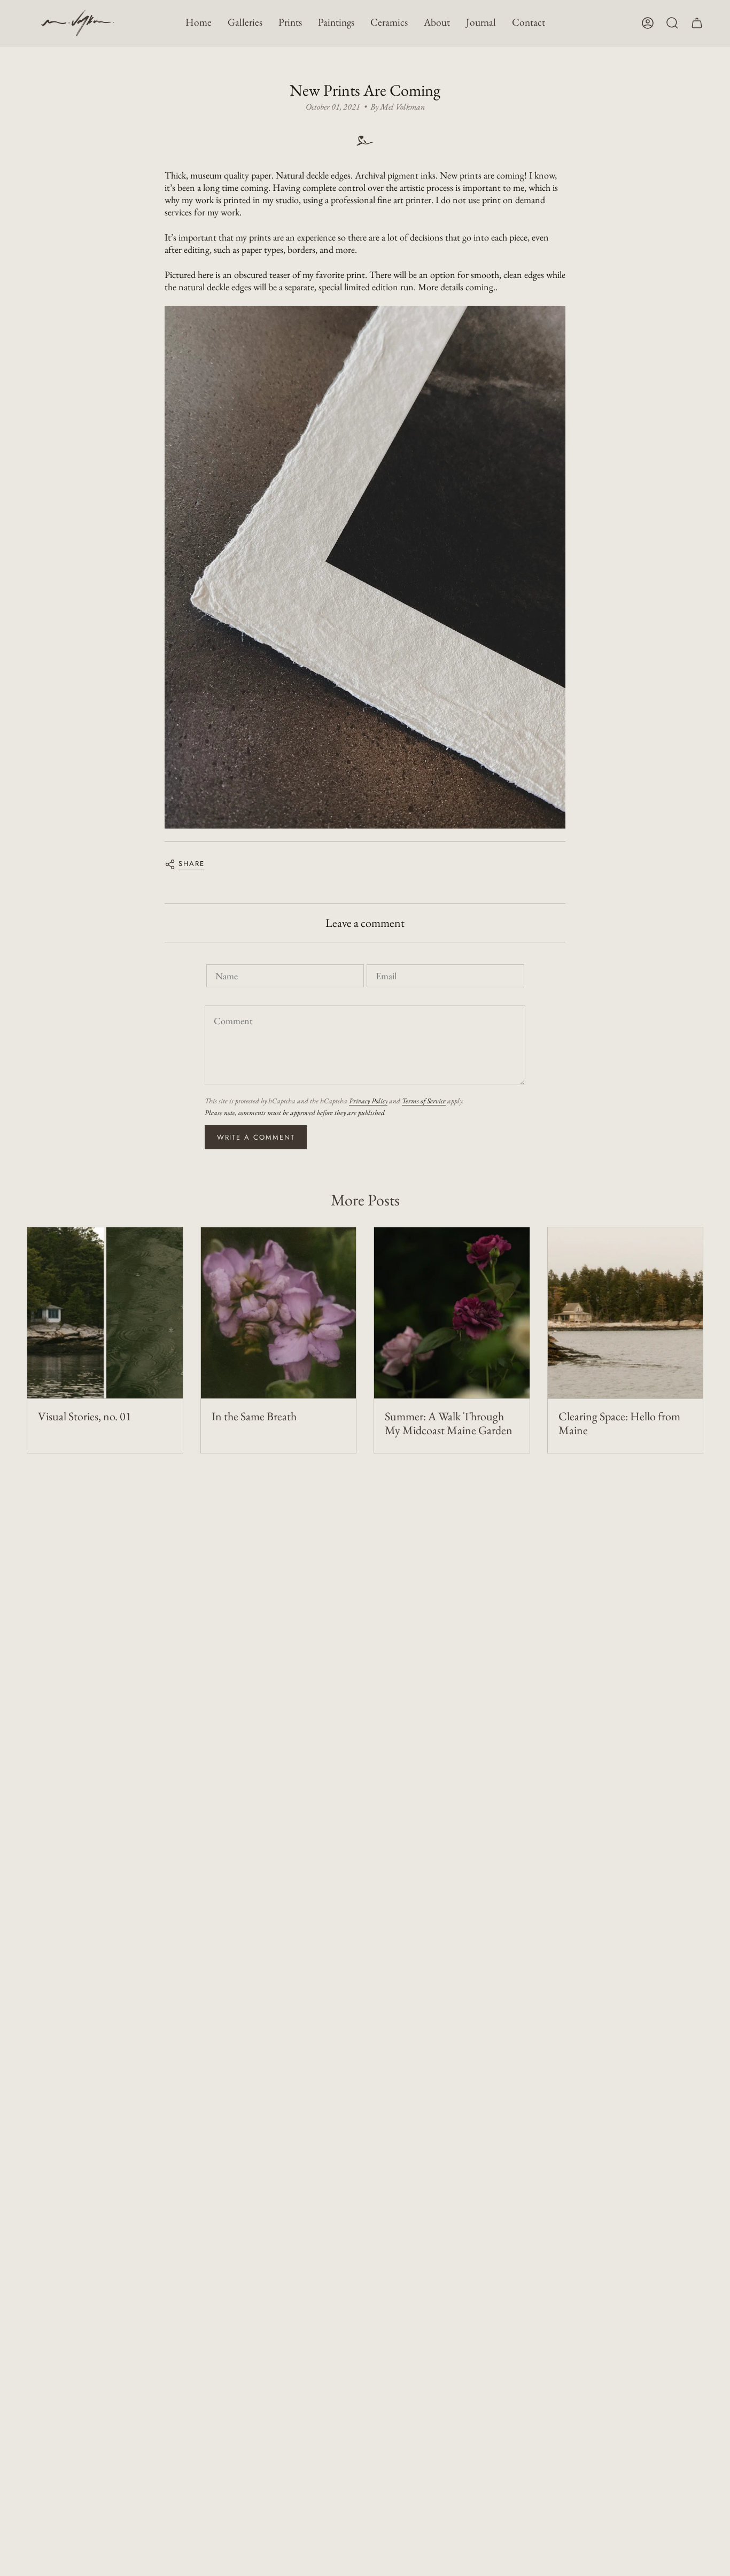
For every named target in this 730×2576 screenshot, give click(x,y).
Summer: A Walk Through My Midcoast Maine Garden (449, 1424)
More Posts (365, 1200)
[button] (245, 23)
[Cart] (697, 23)
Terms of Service (424, 1101)
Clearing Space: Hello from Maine (619, 1424)
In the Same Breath (254, 1417)
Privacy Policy (368, 1101)
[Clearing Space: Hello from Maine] (626, 1313)
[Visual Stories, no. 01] (105, 1313)
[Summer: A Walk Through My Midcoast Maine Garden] (452, 1313)
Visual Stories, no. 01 (85, 1417)
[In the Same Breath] (279, 1313)
